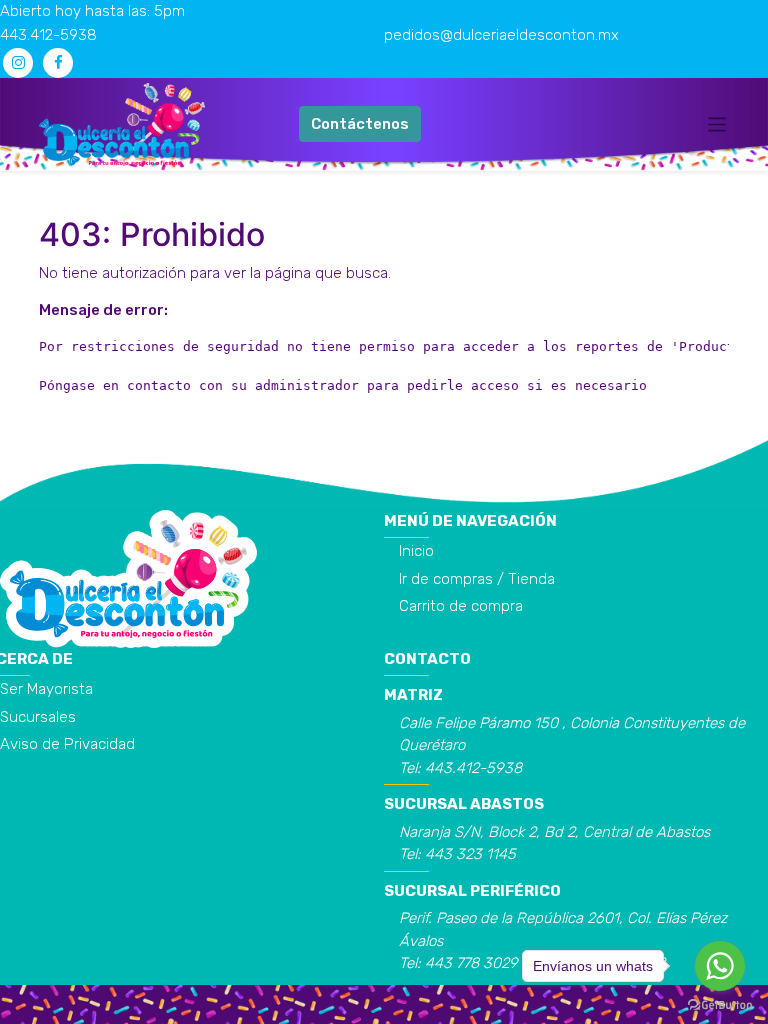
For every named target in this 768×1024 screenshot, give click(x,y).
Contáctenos (360, 124)
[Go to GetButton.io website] (720, 1004)
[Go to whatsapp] (720, 966)
